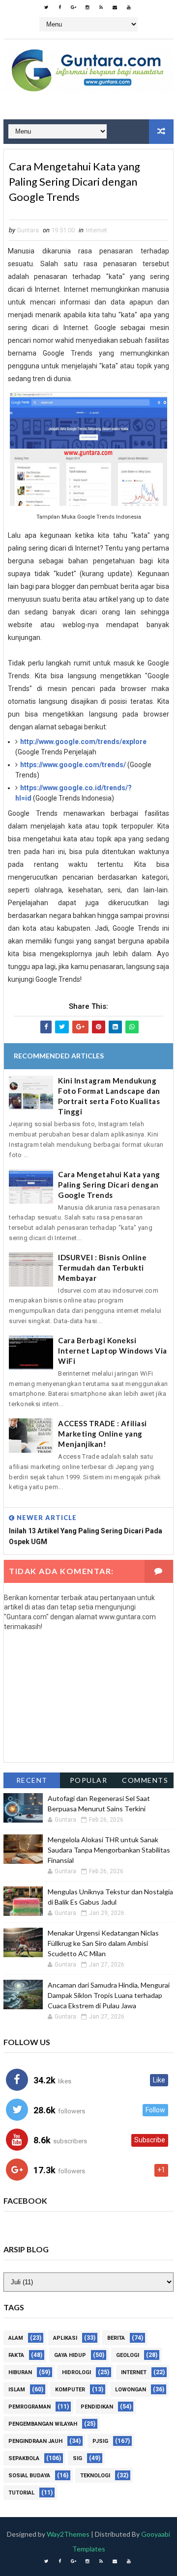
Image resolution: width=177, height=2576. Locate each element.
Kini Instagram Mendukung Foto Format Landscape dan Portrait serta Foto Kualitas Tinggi (109, 1096)
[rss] (101, 7)
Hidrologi (76, 2372)
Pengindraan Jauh (35, 2441)
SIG (77, 2458)
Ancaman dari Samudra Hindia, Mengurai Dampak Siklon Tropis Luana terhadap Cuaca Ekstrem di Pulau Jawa (109, 1995)
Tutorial (21, 2493)
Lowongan (131, 2390)
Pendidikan (97, 2407)
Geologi (128, 2355)
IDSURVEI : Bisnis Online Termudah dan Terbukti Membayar (102, 1268)
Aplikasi (65, 2338)
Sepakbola (24, 2458)
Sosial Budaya (29, 2476)
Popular (89, 1780)
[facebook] (60, 7)
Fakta (16, 2355)
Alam (16, 2338)
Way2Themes (68, 2534)
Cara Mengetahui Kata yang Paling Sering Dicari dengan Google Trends (109, 1185)
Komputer (70, 2390)
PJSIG (100, 2441)
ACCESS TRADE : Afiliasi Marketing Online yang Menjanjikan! (103, 1434)
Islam (17, 2390)
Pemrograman (29, 2407)
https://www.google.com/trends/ (73, 765)
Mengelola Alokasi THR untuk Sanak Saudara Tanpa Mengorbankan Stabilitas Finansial (109, 1850)
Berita (116, 2338)
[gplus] (74, 7)
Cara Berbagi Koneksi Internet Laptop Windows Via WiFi (113, 1351)
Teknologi (95, 2476)
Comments (145, 1780)
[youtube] (129, 7)
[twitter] (46, 7)
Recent (32, 1780)
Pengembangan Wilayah (43, 2424)
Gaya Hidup (70, 2355)
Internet (97, 230)
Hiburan (20, 2372)
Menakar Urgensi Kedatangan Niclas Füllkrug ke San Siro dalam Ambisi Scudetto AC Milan (103, 1943)
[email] (115, 7)
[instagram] (88, 7)
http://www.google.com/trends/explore (83, 742)
